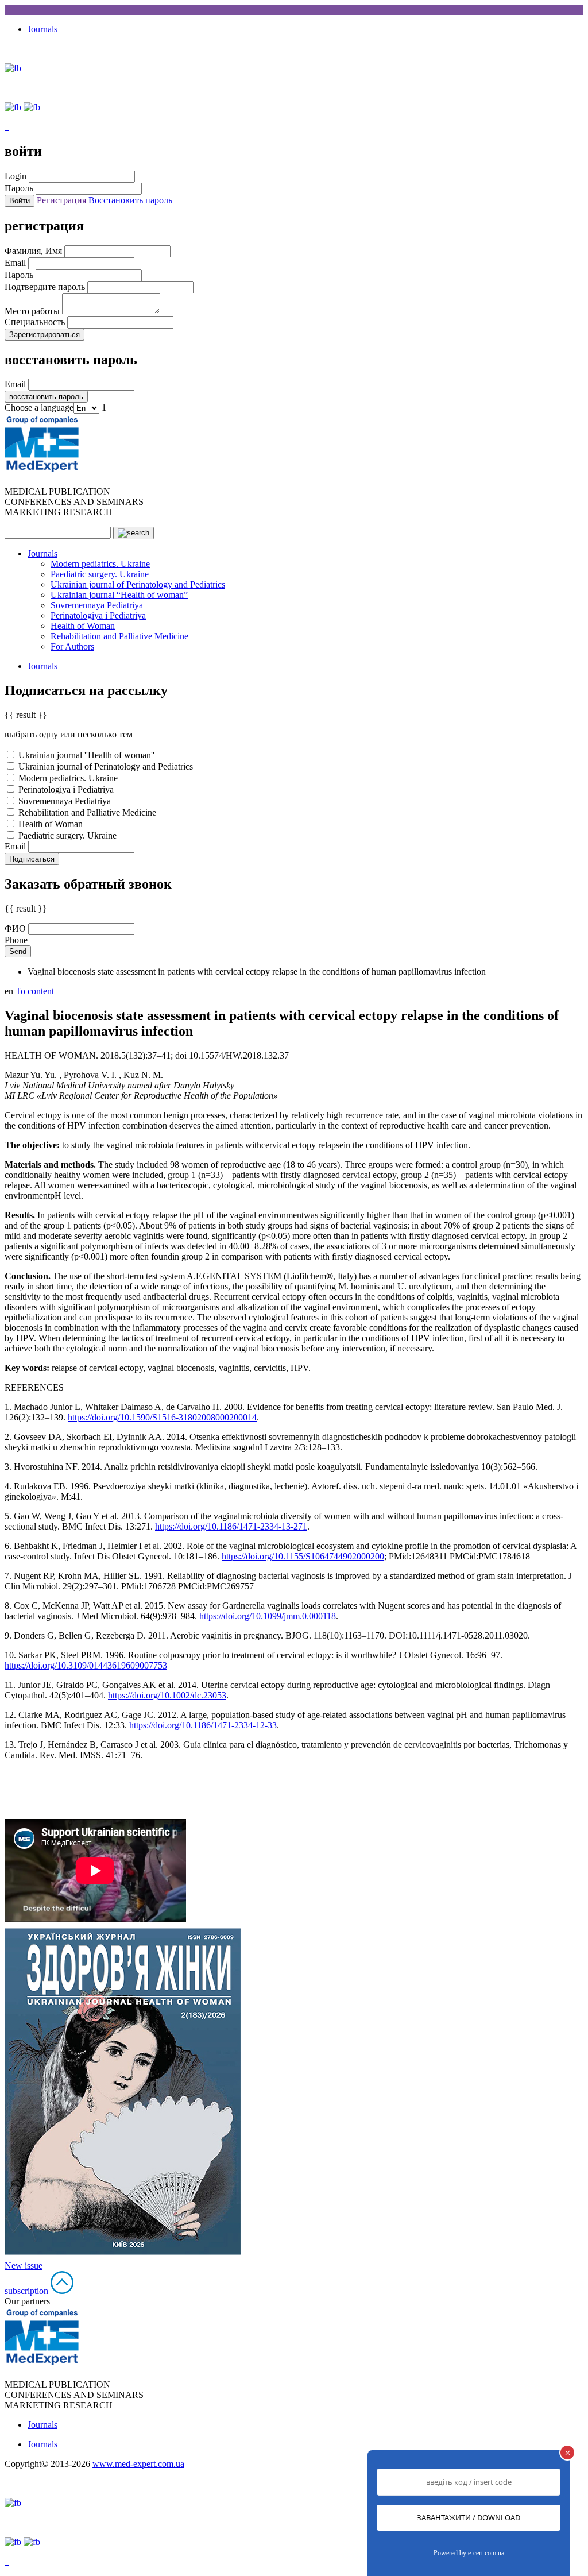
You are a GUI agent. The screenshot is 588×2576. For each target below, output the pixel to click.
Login (16, 176)
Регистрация (61, 200)
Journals (42, 29)
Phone (16, 940)
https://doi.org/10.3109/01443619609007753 (86, 1665)
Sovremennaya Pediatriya (97, 605)
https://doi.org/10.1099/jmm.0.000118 (268, 1616)
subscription (26, 2291)
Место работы (32, 311)
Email (15, 263)
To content (35, 991)
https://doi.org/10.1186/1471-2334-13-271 (231, 1526)
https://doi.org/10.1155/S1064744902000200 (303, 1556)
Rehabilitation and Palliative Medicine (119, 636)
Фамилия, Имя (33, 251)
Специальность (35, 322)
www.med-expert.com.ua (138, 2464)
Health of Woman (83, 626)
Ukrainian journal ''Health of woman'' (85, 755)
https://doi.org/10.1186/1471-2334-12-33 (203, 1725)
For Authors (72, 646)
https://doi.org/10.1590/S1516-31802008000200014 (162, 1417)
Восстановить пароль (130, 200)
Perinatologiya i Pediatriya (98, 615)
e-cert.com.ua (486, 2553)
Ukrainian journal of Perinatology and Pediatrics (138, 584)
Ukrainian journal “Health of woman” (119, 595)
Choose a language (39, 408)
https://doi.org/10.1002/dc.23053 (167, 1695)
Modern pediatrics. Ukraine (100, 564)
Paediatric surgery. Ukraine (100, 574)
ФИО (15, 928)
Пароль (19, 188)
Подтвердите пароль (45, 287)
